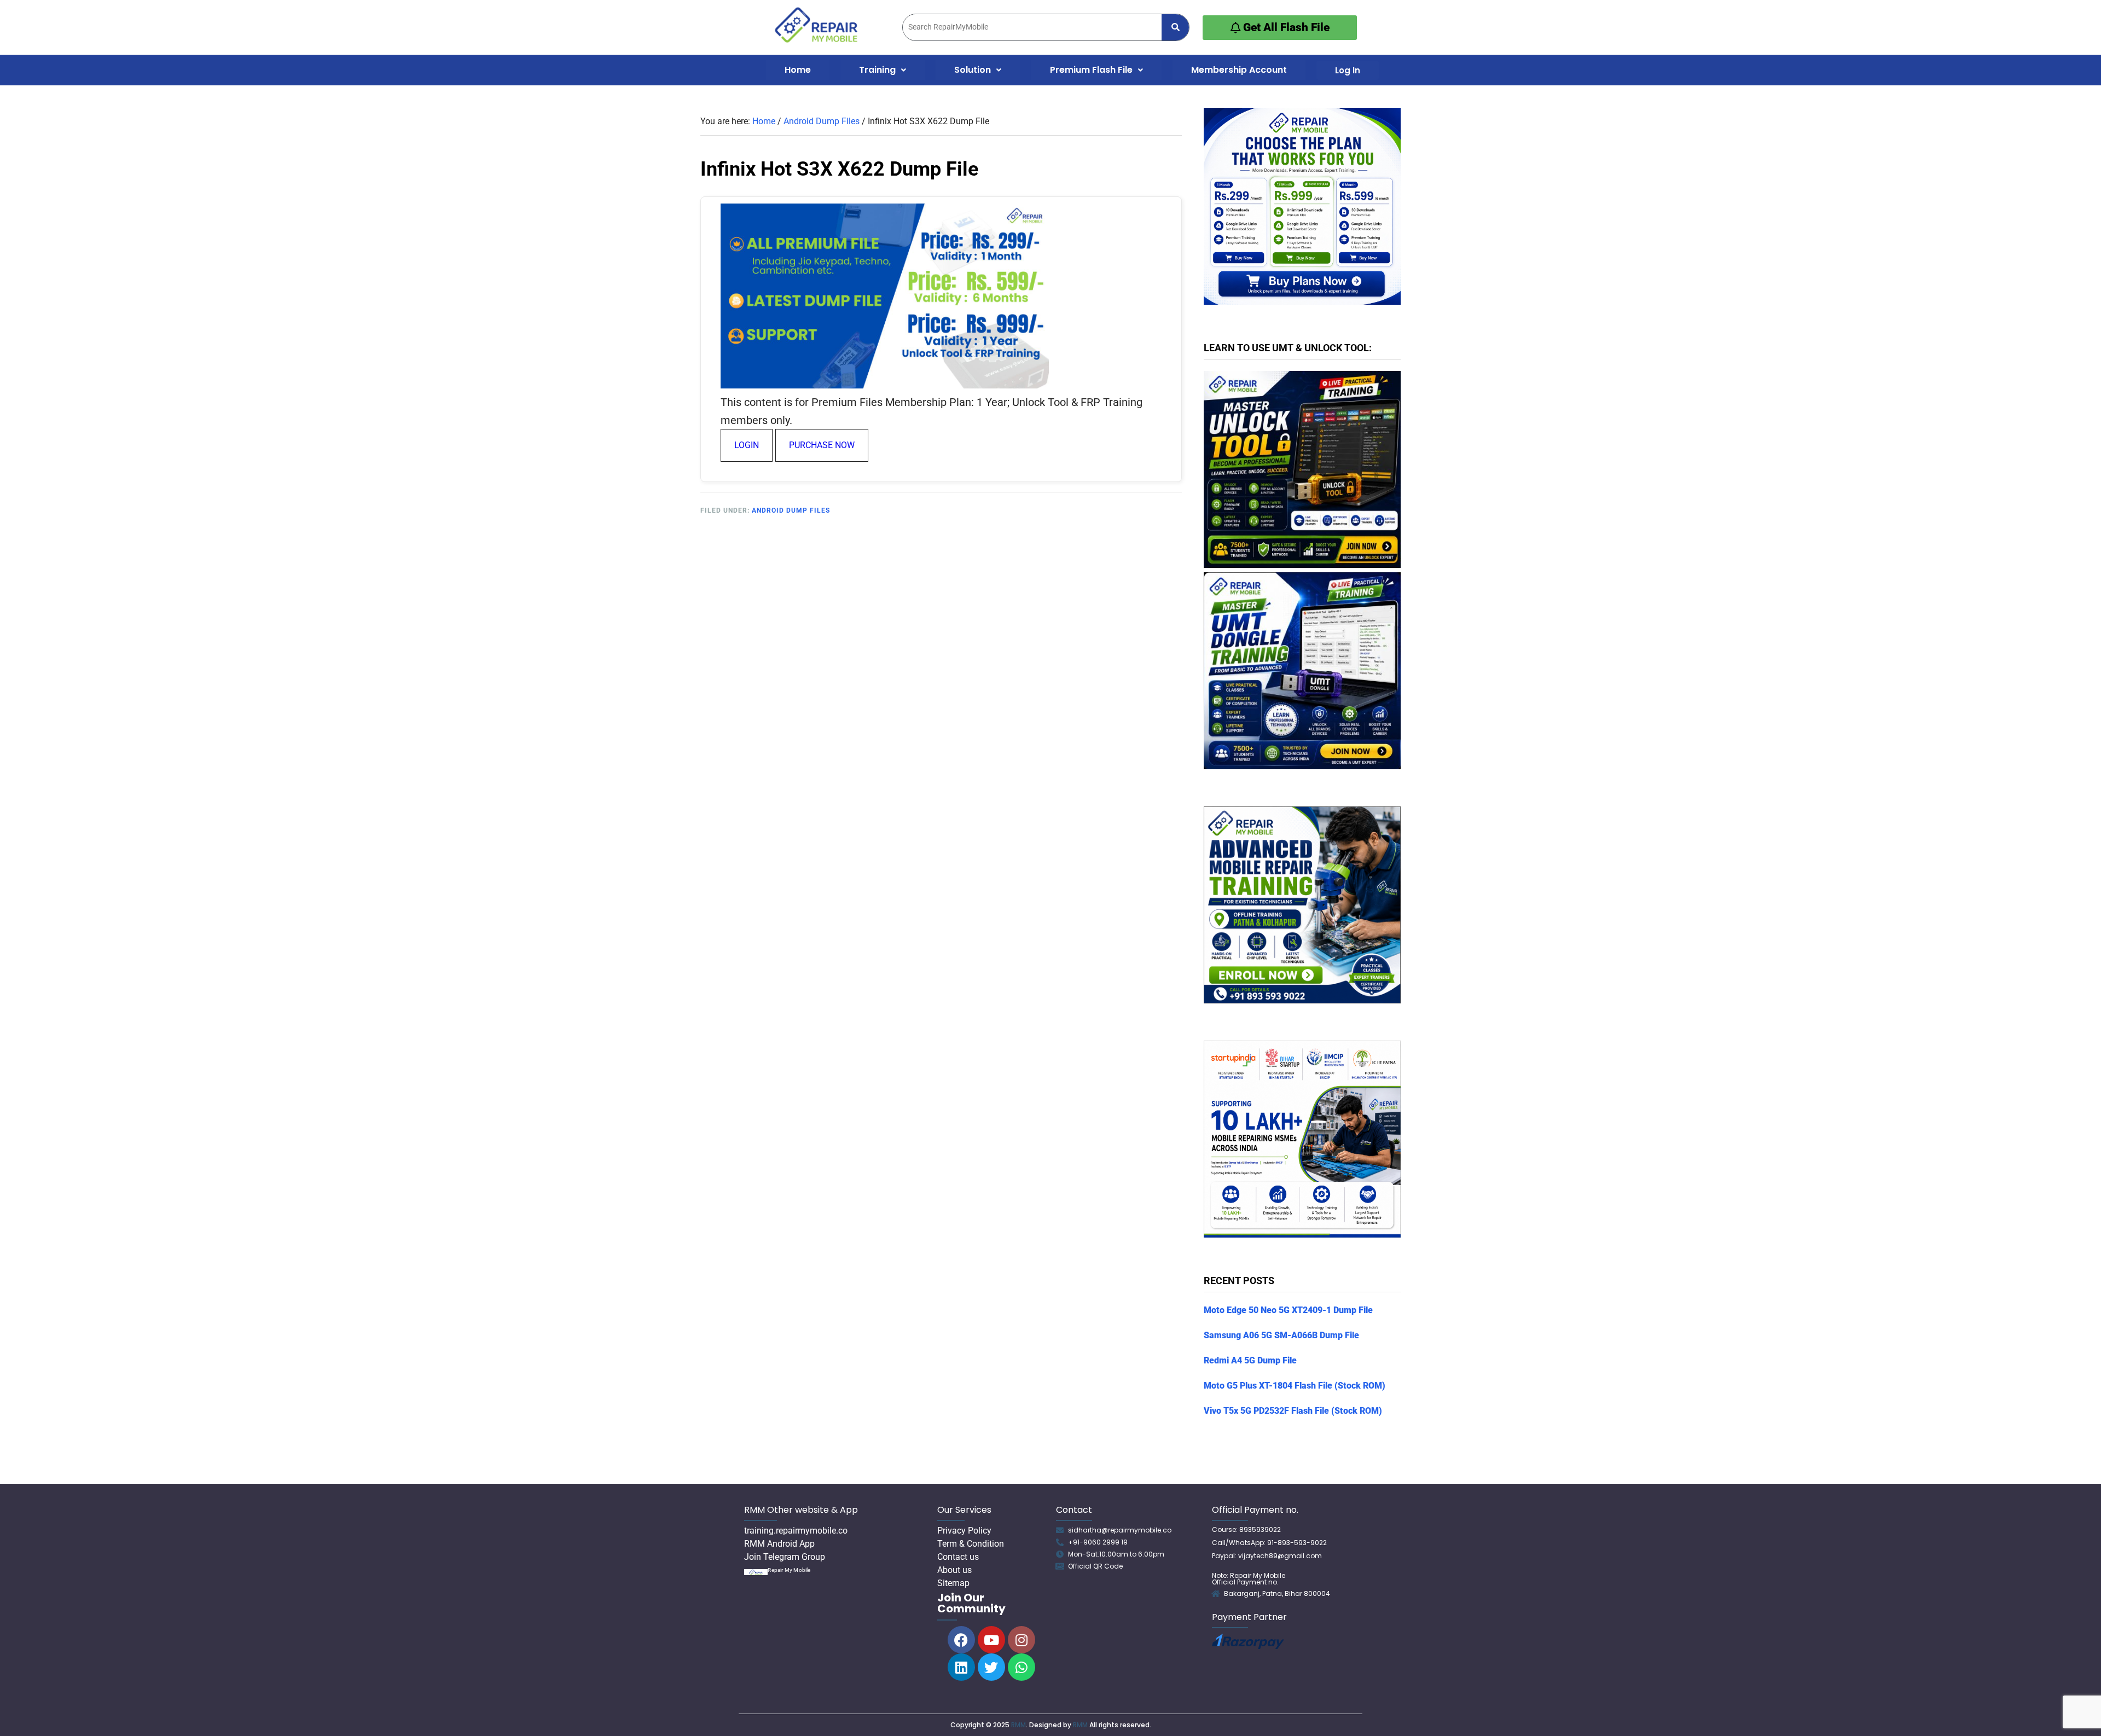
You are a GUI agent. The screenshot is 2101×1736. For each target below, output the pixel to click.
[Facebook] (961, 1640)
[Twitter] (991, 1667)
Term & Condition (971, 1544)
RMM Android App (779, 1544)
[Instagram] (1022, 1640)
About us (954, 1570)
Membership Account (1239, 70)
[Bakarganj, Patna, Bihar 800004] (1216, 1594)
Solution (973, 70)
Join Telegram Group (785, 1557)
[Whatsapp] (1022, 1667)
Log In (1348, 70)
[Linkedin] (961, 1667)
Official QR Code (1095, 1566)
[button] (883, 70)
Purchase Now (822, 445)
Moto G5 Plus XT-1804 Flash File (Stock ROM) (1295, 1386)
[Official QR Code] (1060, 1566)
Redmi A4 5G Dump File (1250, 1360)
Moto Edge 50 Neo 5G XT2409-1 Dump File (1288, 1310)
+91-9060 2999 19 (1098, 1542)
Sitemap (953, 1583)
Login (747, 445)
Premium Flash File (1091, 70)
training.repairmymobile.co (796, 1531)
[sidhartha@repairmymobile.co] (1060, 1530)
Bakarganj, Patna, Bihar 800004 (1277, 1593)
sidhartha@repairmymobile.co (1120, 1530)
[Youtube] (991, 1640)
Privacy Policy (964, 1531)
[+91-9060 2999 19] (1060, 1542)
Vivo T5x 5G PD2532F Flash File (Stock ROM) (1293, 1411)
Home (798, 70)
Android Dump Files (791, 510)
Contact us (958, 1557)
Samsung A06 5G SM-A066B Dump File (1281, 1335)
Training (877, 70)
